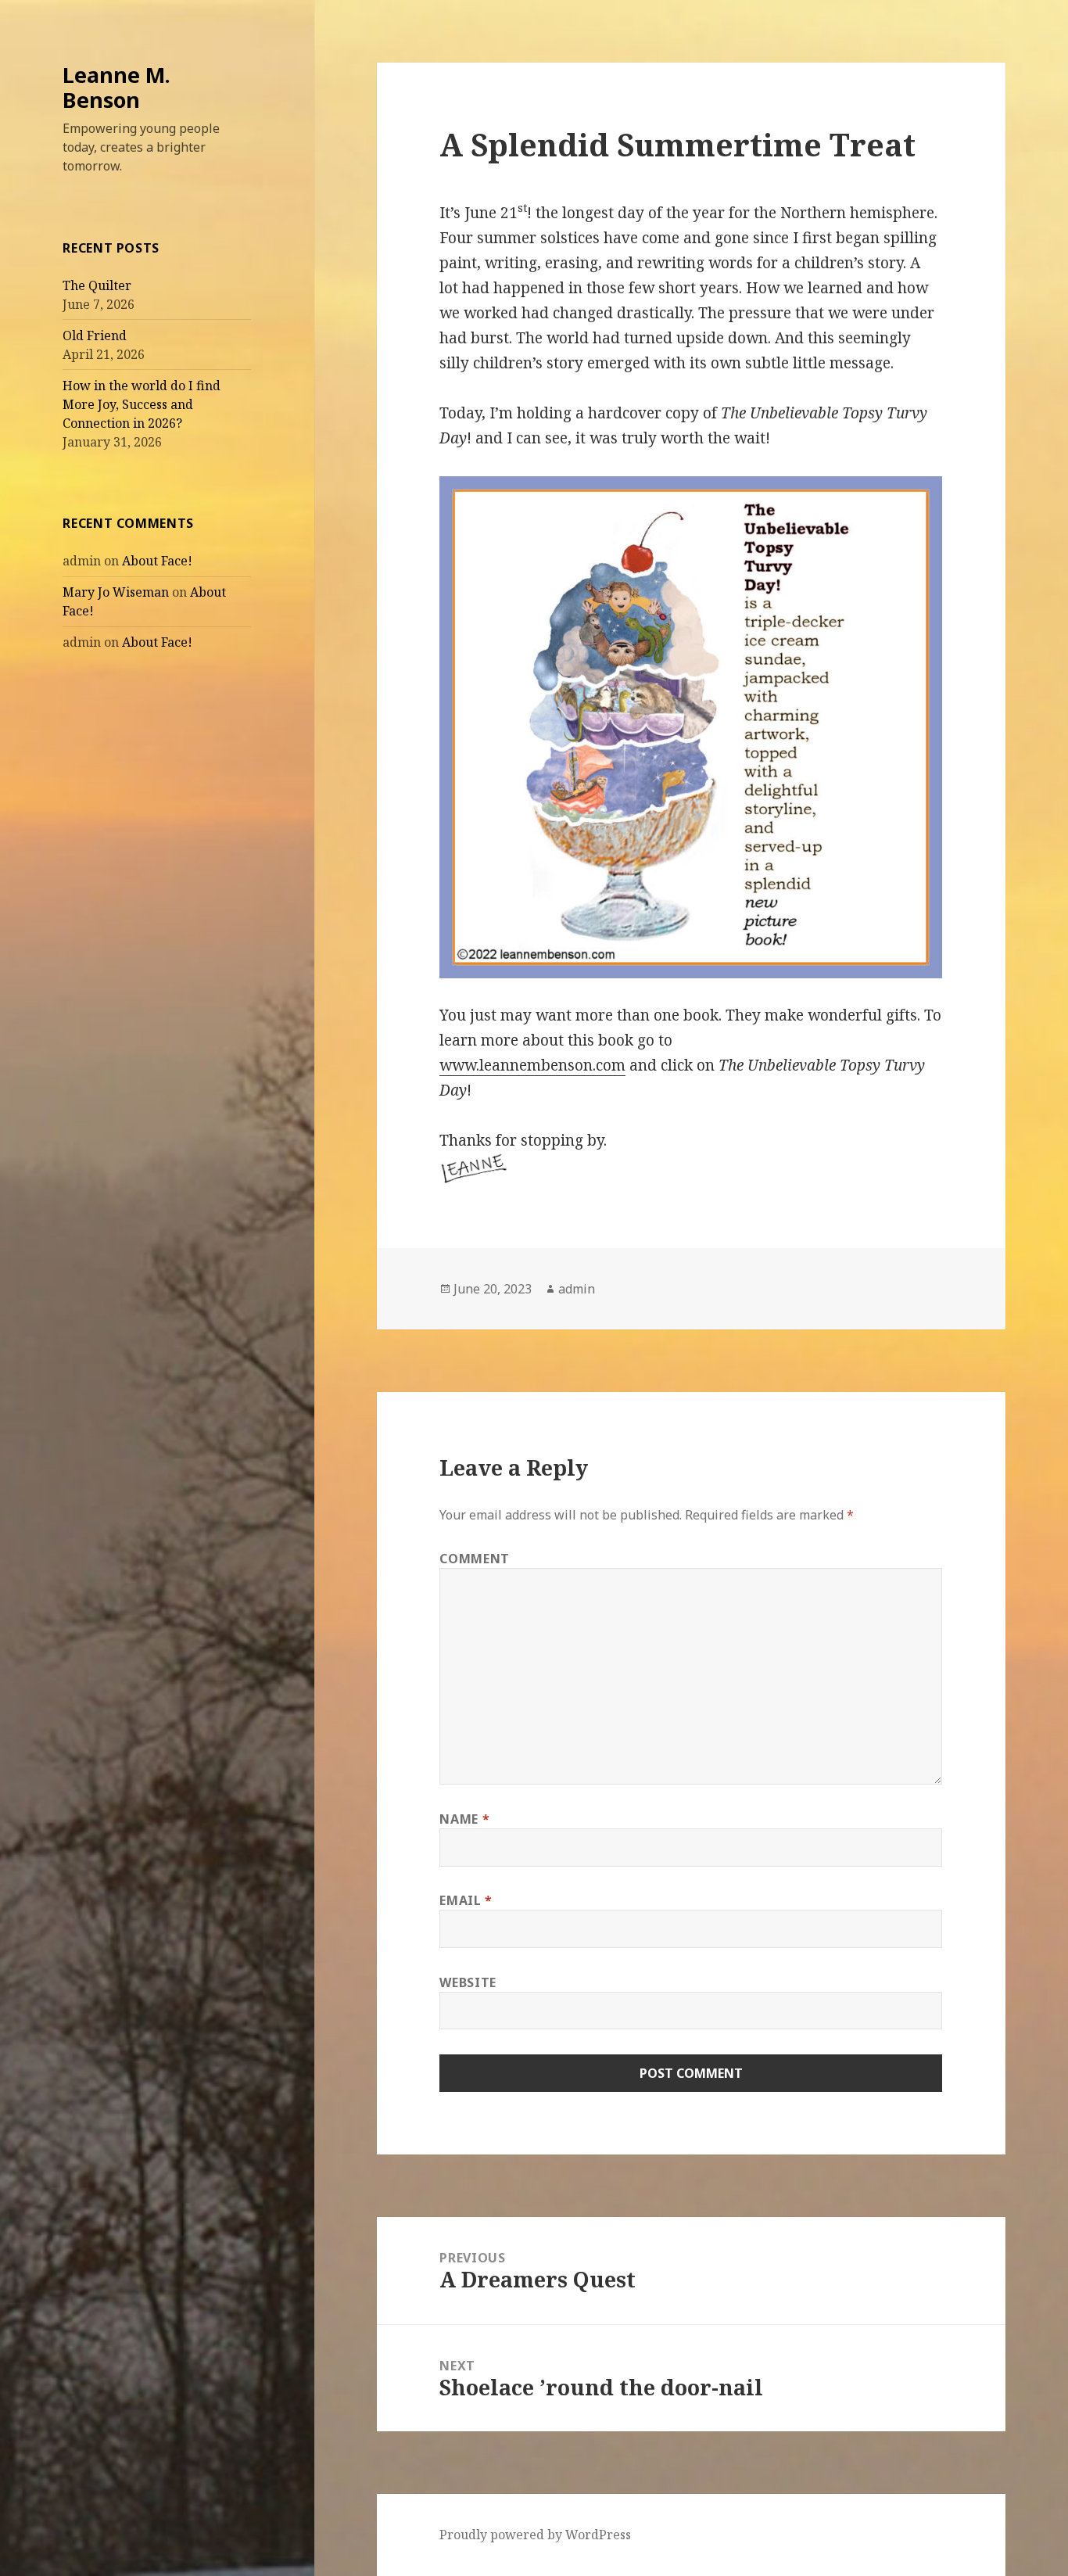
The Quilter (97, 285)
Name (464, 1819)
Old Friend (95, 335)
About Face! (157, 561)
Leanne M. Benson (116, 87)
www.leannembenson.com (532, 1065)
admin (577, 1289)
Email (466, 1900)
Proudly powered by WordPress (535, 2535)
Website (468, 1982)
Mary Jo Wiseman (116, 592)
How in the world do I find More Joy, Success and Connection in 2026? (142, 404)
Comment (474, 1559)
